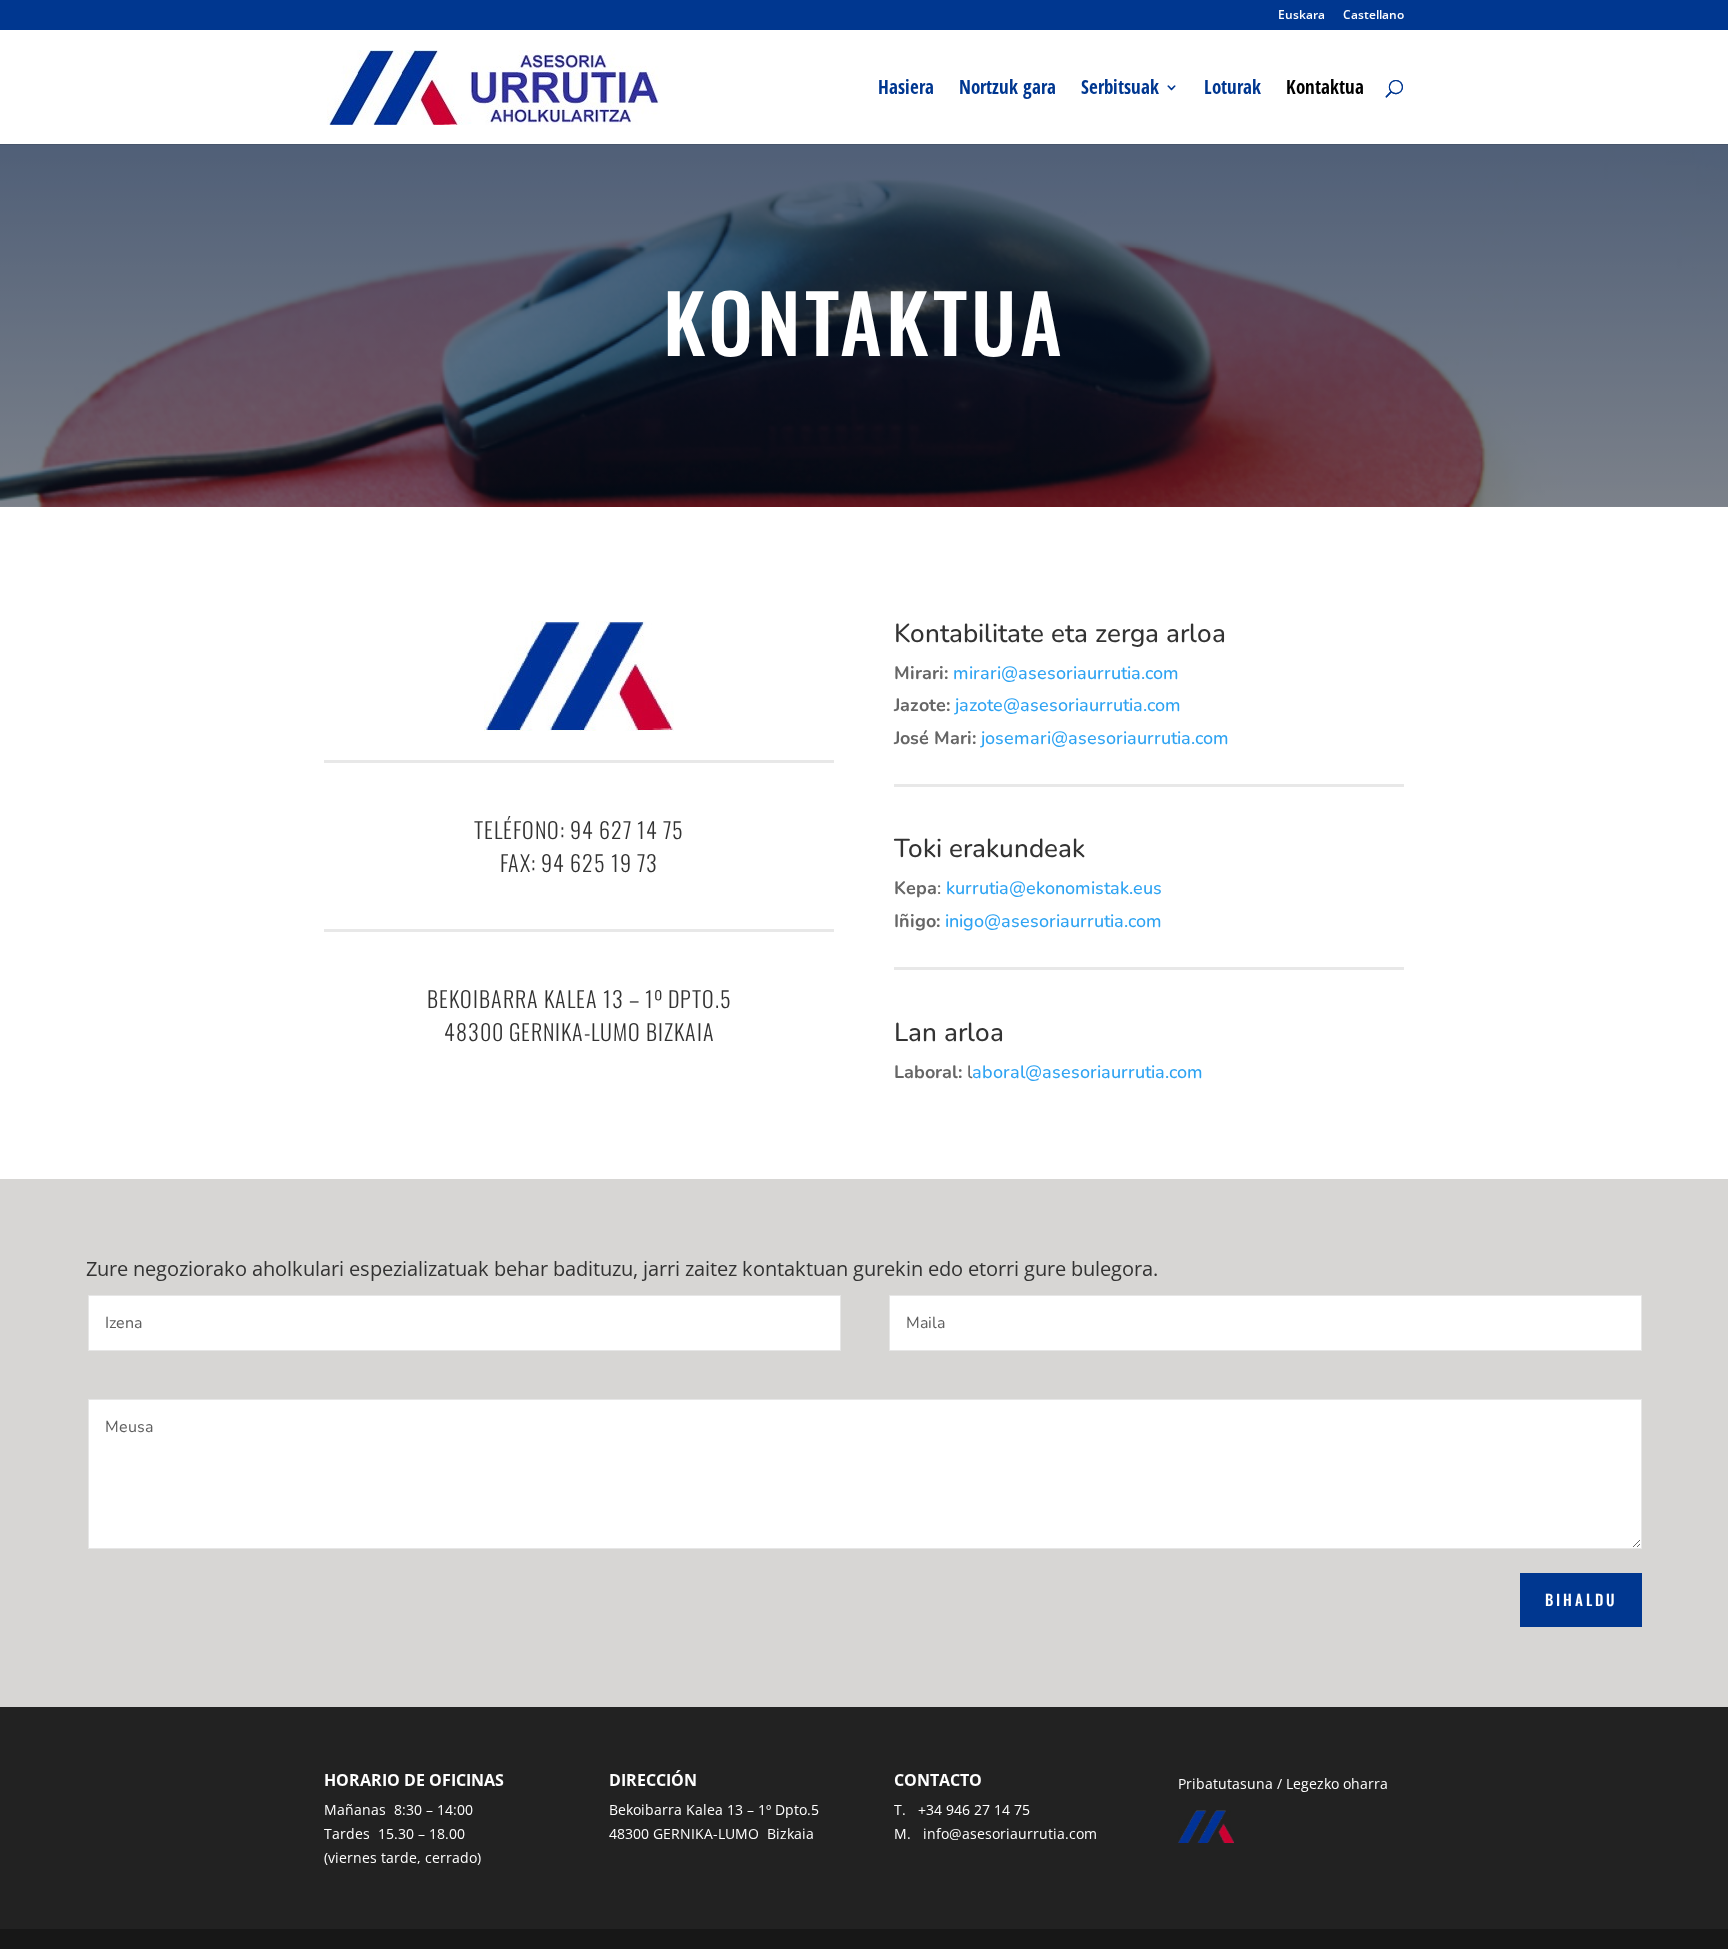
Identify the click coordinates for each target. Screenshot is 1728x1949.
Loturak (1232, 90)
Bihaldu (1581, 1599)
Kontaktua (1325, 90)
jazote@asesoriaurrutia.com (1068, 705)
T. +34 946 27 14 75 (962, 1809)
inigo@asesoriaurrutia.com (1053, 921)
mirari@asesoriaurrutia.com (1066, 673)
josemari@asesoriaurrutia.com (1105, 738)
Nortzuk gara (1007, 90)
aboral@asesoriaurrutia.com (1087, 1072)
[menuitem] (1301, 19)
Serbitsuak (1120, 90)
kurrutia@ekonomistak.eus (1054, 888)
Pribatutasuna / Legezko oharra (1283, 1783)
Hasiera (906, 90)
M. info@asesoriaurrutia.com (995, 1833)
